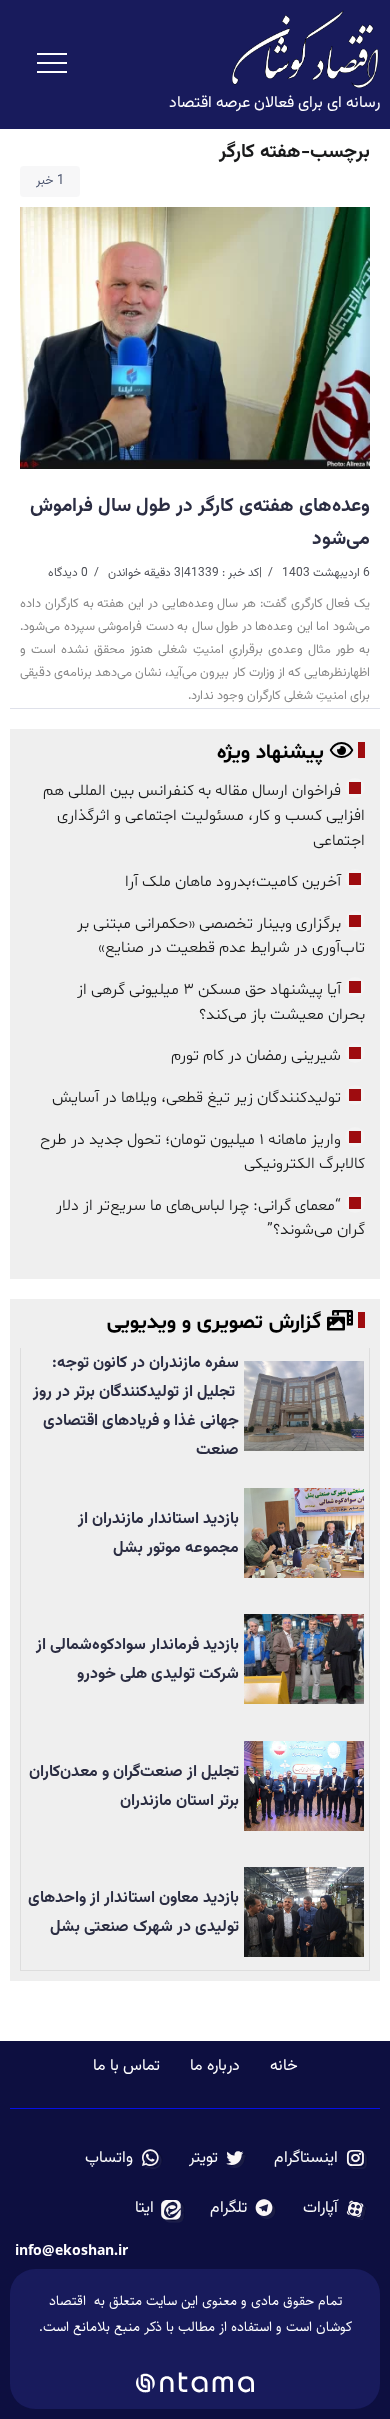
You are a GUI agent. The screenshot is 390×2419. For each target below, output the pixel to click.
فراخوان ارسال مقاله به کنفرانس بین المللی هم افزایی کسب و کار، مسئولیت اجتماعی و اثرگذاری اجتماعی (204, 815)
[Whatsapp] (123, 2159)
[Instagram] (320, 2159)
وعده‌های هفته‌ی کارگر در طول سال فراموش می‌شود (200, 522)
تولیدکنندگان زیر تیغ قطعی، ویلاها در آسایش (196, 1098)
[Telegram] (242, 2209)
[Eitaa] (158, 2209)
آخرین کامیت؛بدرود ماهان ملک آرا (231, 882)
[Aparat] (334, 2209)
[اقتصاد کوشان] (305, 50)
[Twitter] (217, 2159)
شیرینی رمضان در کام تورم (256, 1056)
